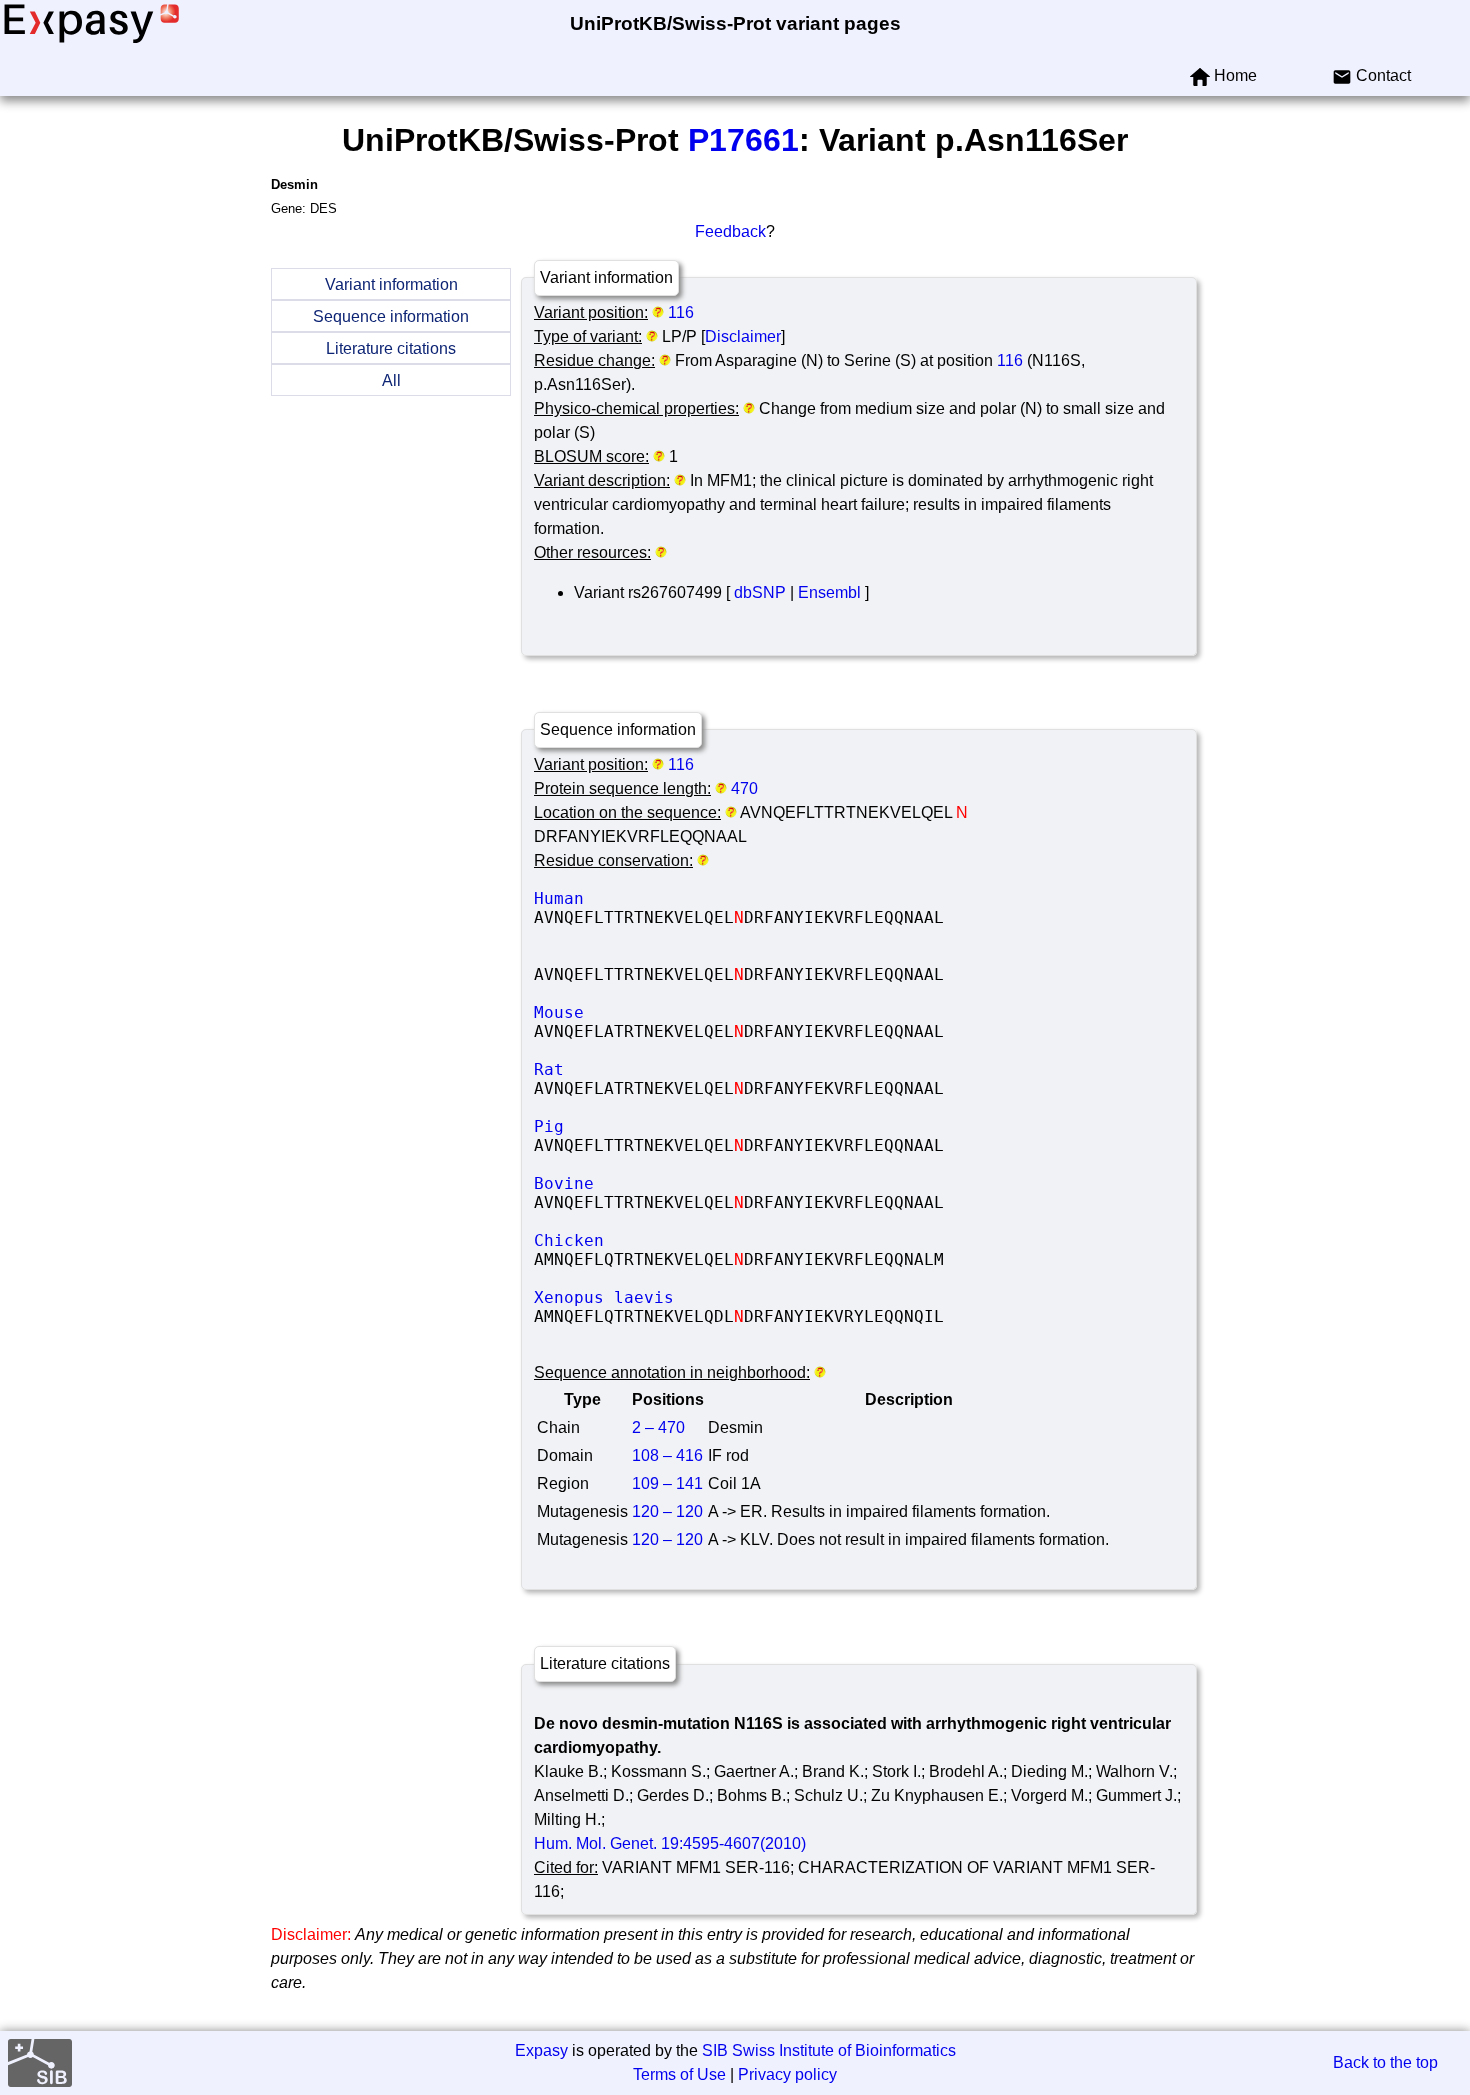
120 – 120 (667, 1511)
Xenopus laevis (684, 1297)
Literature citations (391, 348)
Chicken (684, 1240)
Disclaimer (743, 336)
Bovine (684, 1183)
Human (684, 898)
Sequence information (391, 316)
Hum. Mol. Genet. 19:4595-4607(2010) (670, 1843)
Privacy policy (787, 2074)
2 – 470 (658, 1427)
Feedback (730, 231)
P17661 (743, 140)
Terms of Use (679, 2074)
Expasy (541, 2050)
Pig (684, 1126)
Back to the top (1385, 2062)
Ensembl (829, 592)
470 (744, 788)
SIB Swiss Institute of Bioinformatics (829, 2050)
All (391, 380)
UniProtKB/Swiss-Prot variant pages (735, 23)
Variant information (391, 284)
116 (681, 312)
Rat (684, 1069)
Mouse (684, 1012)
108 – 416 (667, 1455)
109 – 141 (667, 1483)
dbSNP (760, 592)
